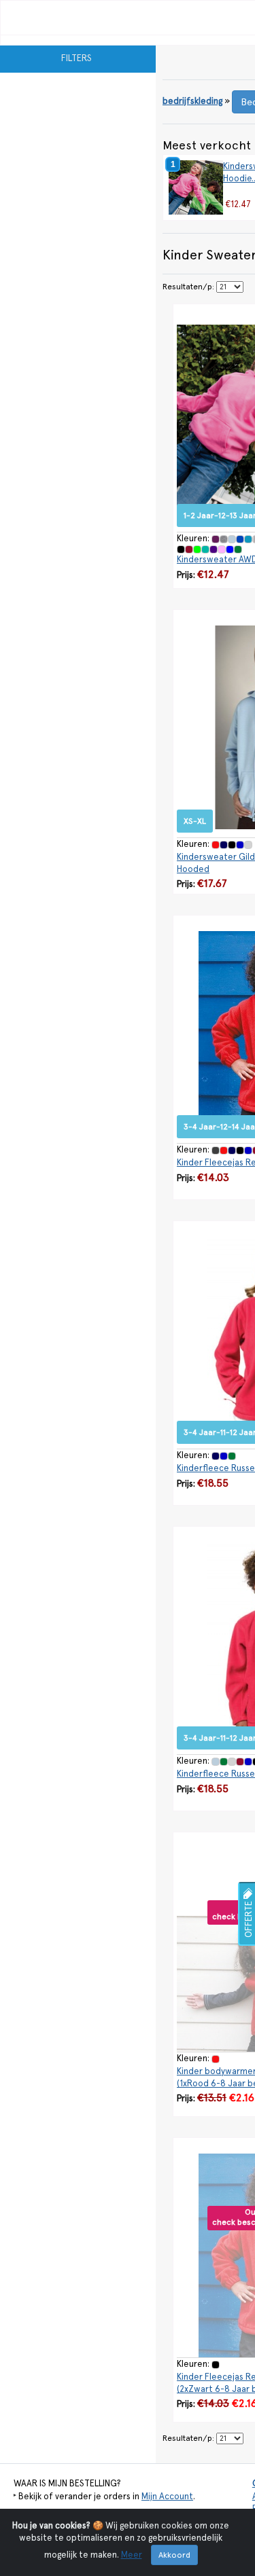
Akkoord (174, 2555)
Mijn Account (167, 2496)
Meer (132, 2555)
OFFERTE (249, 1918)
